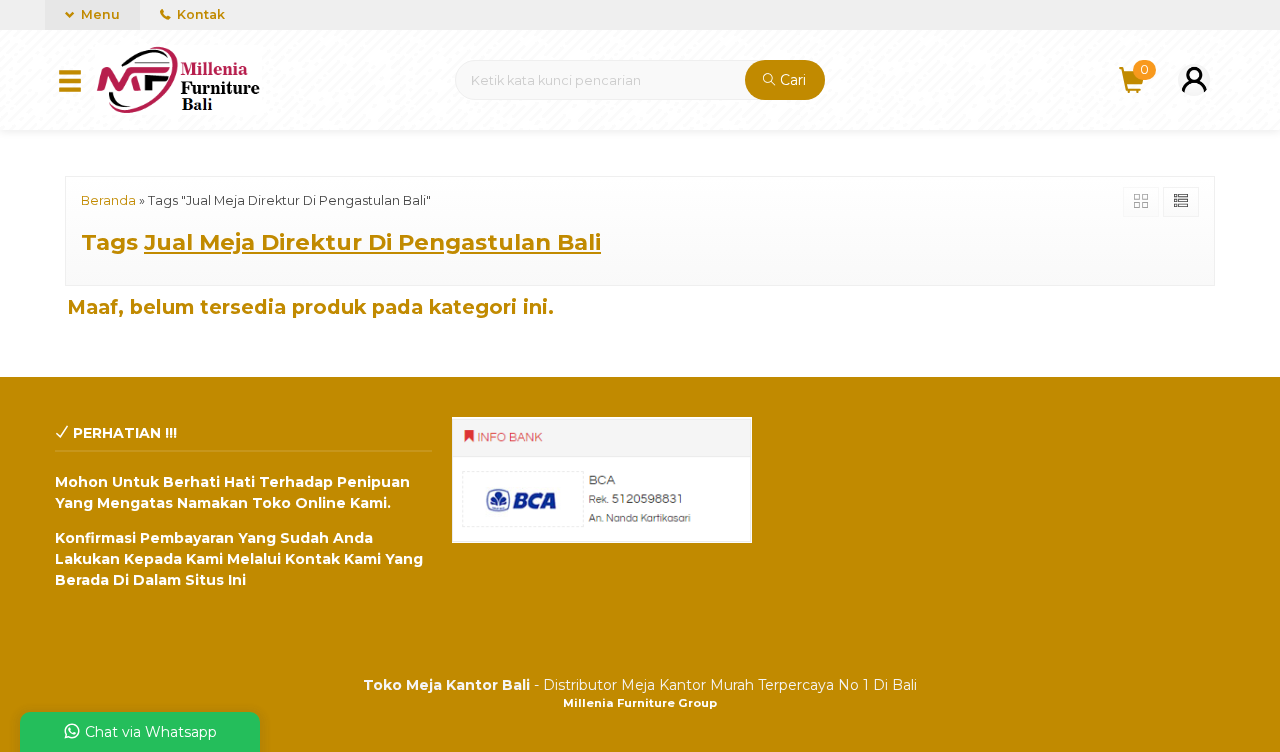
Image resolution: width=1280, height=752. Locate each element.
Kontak (199, 14)
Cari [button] (791, 80)
